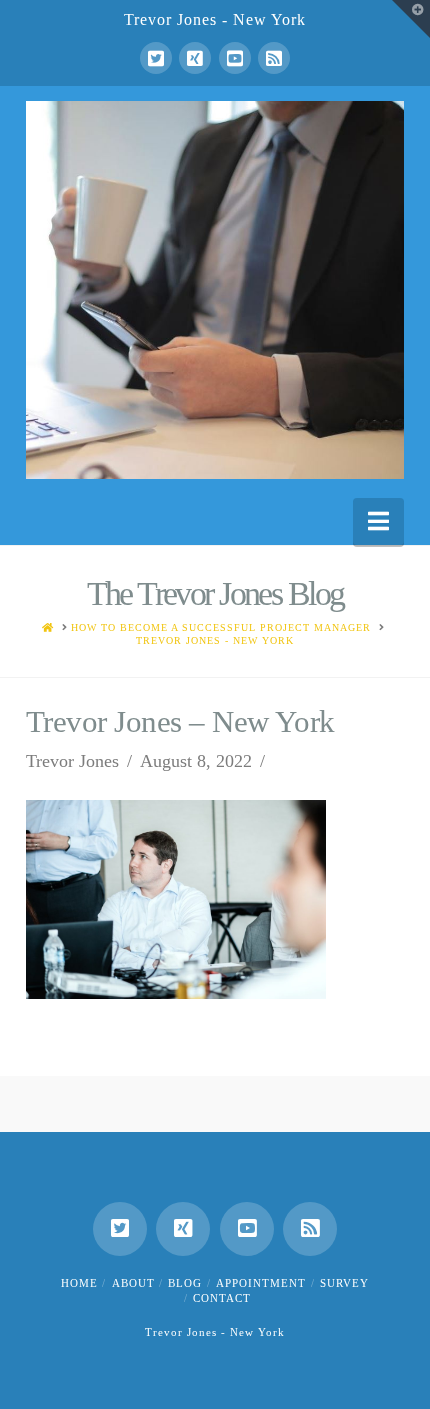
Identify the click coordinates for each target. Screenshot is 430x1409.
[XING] (195, 58)
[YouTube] (235, 58)
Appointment (261, 1283)
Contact (222, 1298)
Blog (185, 1283)
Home (79, 1283)
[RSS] (274, 58)
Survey (344, 1283)
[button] (378, 521)
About (133, 1283)
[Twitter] (156, 58)
